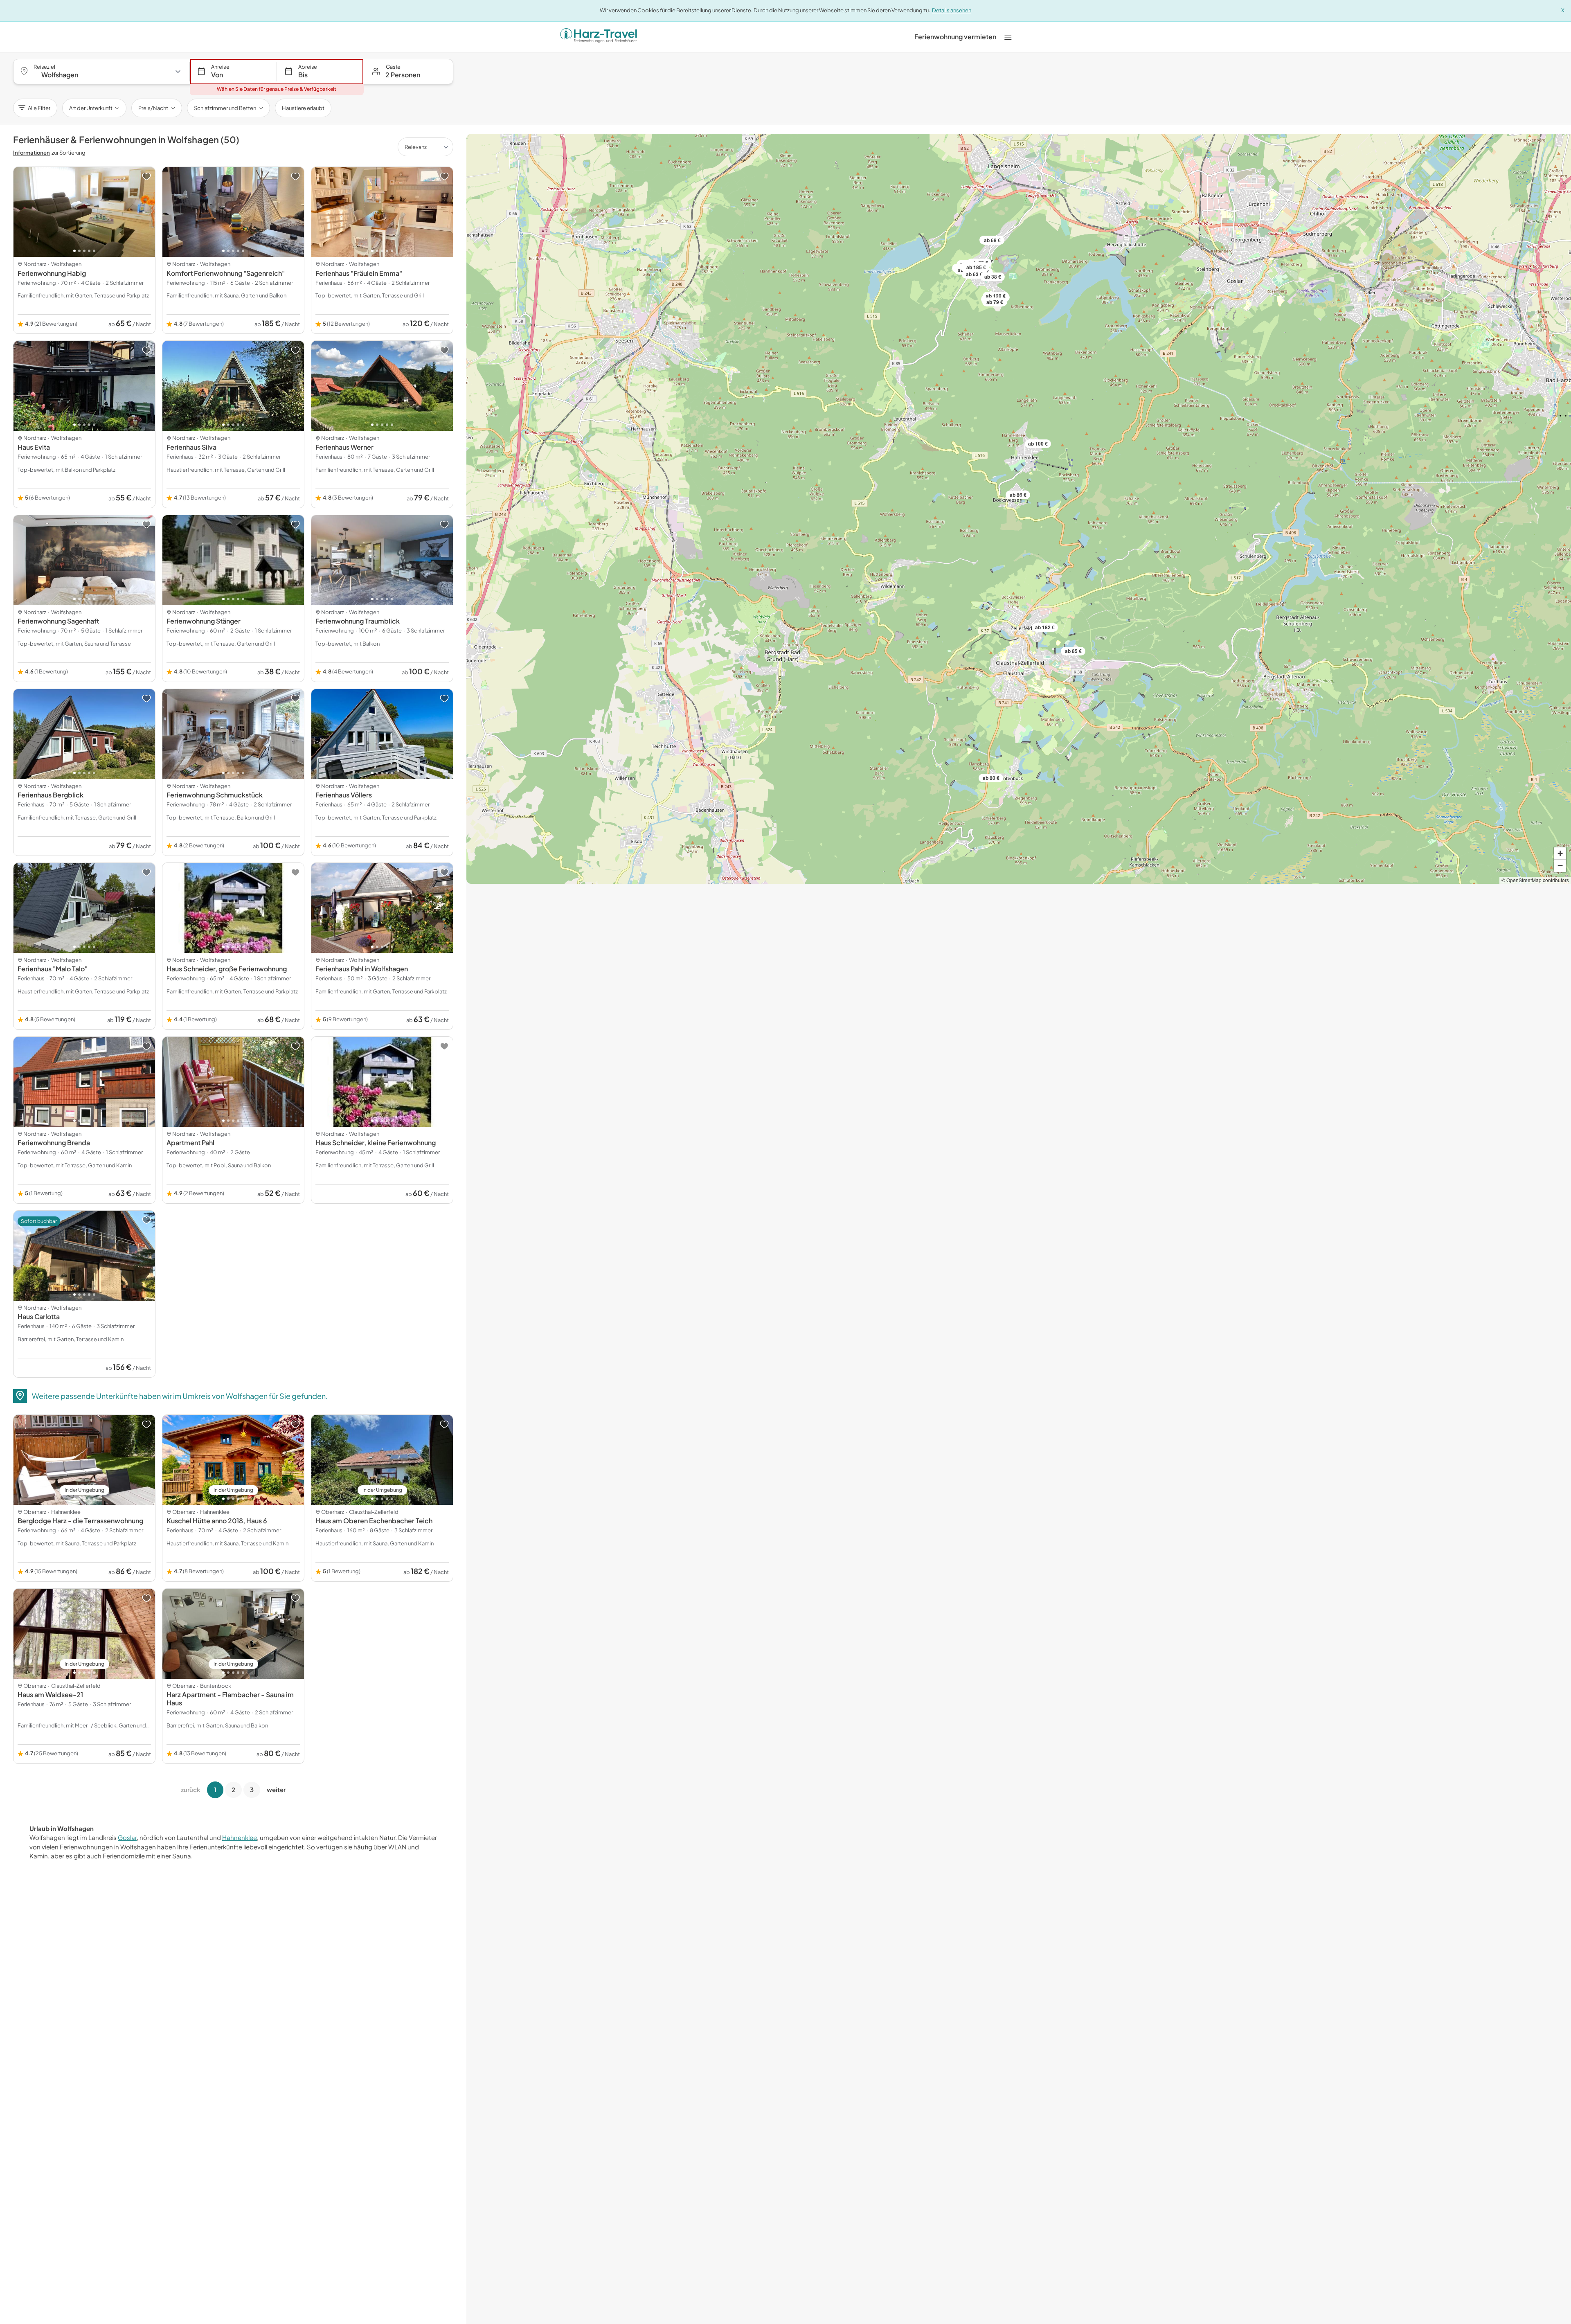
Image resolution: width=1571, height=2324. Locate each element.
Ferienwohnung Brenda (54, 1143)
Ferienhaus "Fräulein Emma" (359, 273)
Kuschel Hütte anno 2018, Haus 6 (217, 1521)
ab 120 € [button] (996, 296)
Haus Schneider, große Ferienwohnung (227, 969)
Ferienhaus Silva (191, 447)
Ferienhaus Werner (344, 447)
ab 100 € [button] (1038, 444)
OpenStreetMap (1524, 880)
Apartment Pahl (190, 1143)
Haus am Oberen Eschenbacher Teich (374, 1521)
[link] (955, 37)
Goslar (127, 1837)
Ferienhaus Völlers (344, 795)
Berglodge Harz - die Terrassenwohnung (80, 1521)
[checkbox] (303, 108)
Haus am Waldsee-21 (50, 1695)
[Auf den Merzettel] (146, 176)
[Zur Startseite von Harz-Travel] (599, 37)
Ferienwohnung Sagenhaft (58, 621)
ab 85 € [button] (1073, 651)
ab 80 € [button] (991, 778)
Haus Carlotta (39, 1316)
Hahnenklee (240, 1837)
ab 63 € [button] (974, 274)
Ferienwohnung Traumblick (358, 621)
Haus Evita (34, 447)
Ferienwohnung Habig (52, 273)
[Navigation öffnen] (1008, 37)
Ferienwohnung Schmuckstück (215, 795)
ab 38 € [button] (993, 277)
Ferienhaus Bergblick (51, 795)
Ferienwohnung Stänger (204, 621)
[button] (409, 72)
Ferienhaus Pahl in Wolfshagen (362, 969)
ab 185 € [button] (976, 267)
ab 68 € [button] (992, 240)
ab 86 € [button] (1018, 495)
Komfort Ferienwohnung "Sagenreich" (226, 273)
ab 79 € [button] (995, 302)
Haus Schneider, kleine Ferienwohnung (376, 1143)
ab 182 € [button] (1045, 627)
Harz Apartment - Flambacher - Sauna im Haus (230, 1699)
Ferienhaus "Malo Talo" (53, 969)
